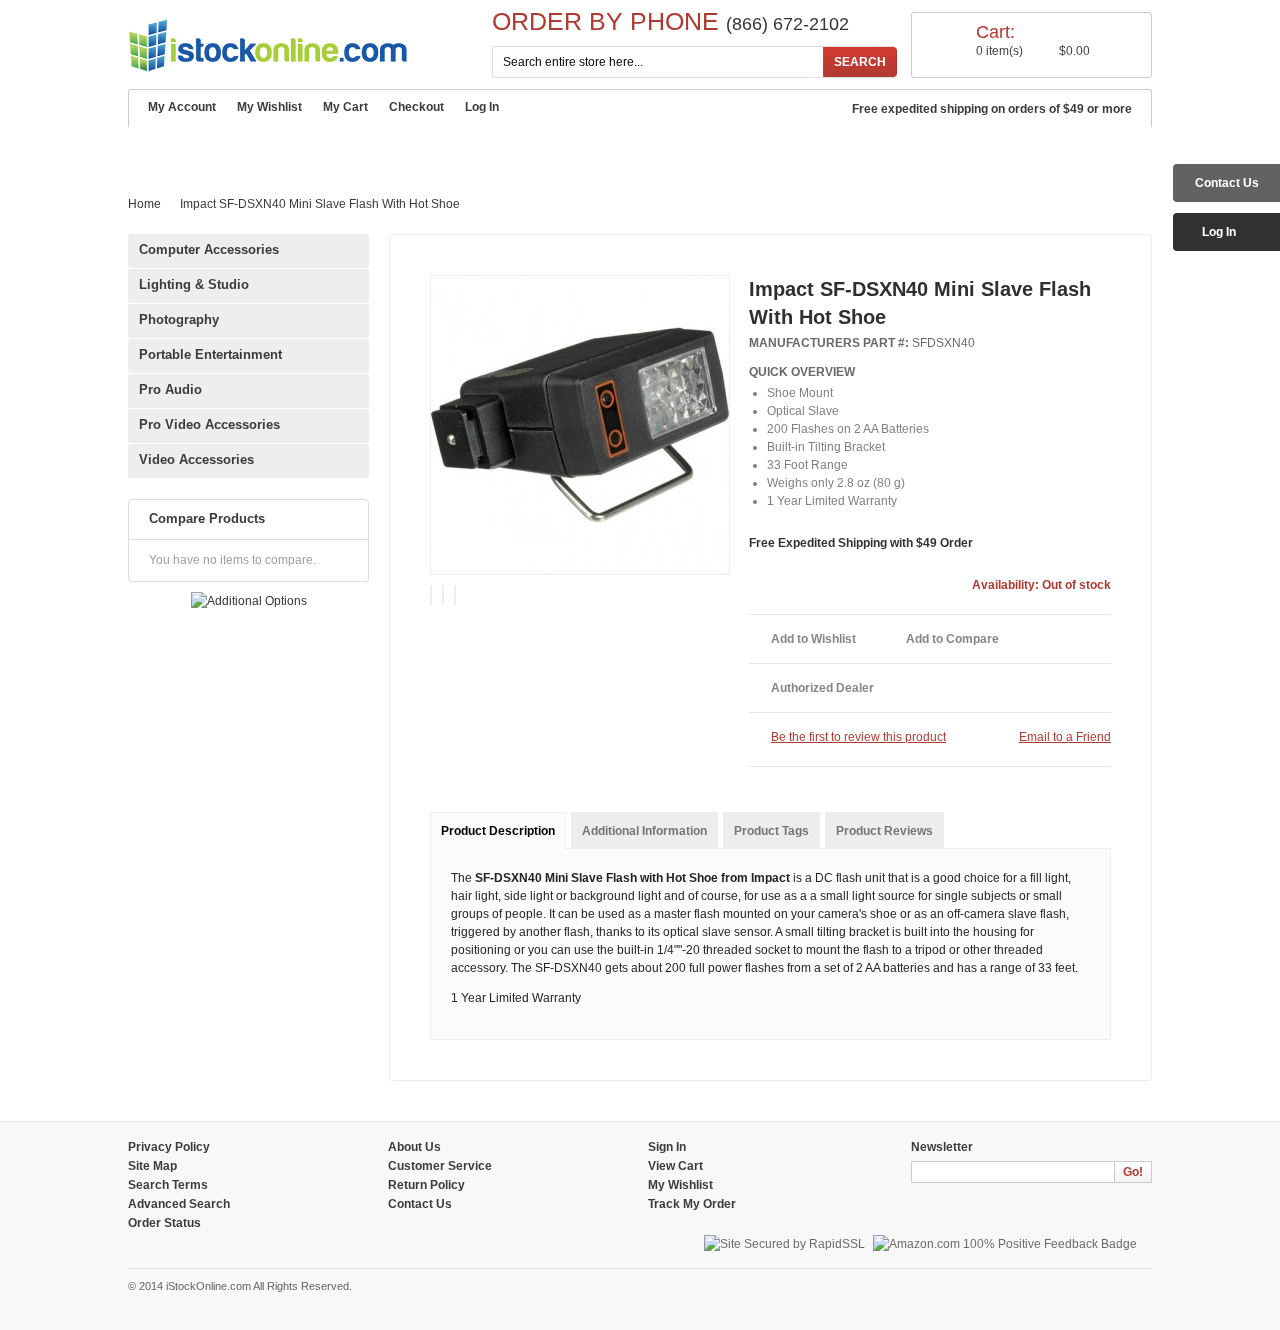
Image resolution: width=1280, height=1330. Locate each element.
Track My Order (692, 1204)
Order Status (164, 1223)
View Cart (675, 1166)
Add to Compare (952, 639)
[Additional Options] (249, 601)
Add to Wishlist (813, 639)
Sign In (667, 1147)
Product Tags (771, 831)
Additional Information (644, 831)
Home (158, 149)
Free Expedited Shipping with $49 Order (861, 543)
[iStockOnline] (268, 45)
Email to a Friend (1065, 737)
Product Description (498, 831)
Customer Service (341, 150)
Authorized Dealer (822, 688)
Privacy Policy (169, 1147)
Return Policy (426, 1185)
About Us (414, 1147)
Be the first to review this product (858, 737)
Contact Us (741, 150)
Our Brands (475, 150)
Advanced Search (609, 150)
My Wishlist (269, 107)
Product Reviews (884, 831)
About (225, 150)
